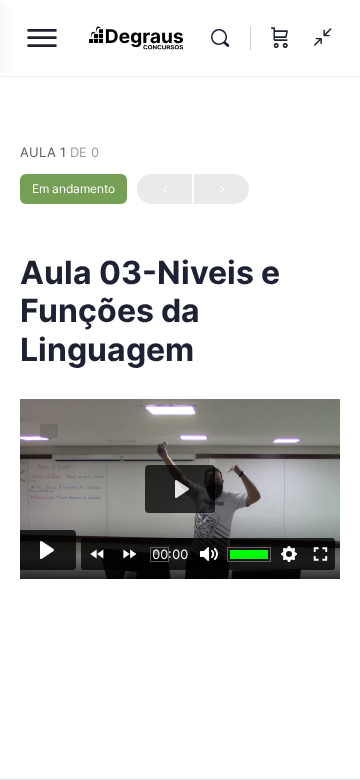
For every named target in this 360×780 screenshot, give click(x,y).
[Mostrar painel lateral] (318, 38)
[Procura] (225, 38)
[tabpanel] (180, 489)
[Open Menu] (42, 42)
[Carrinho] (280, 38)
